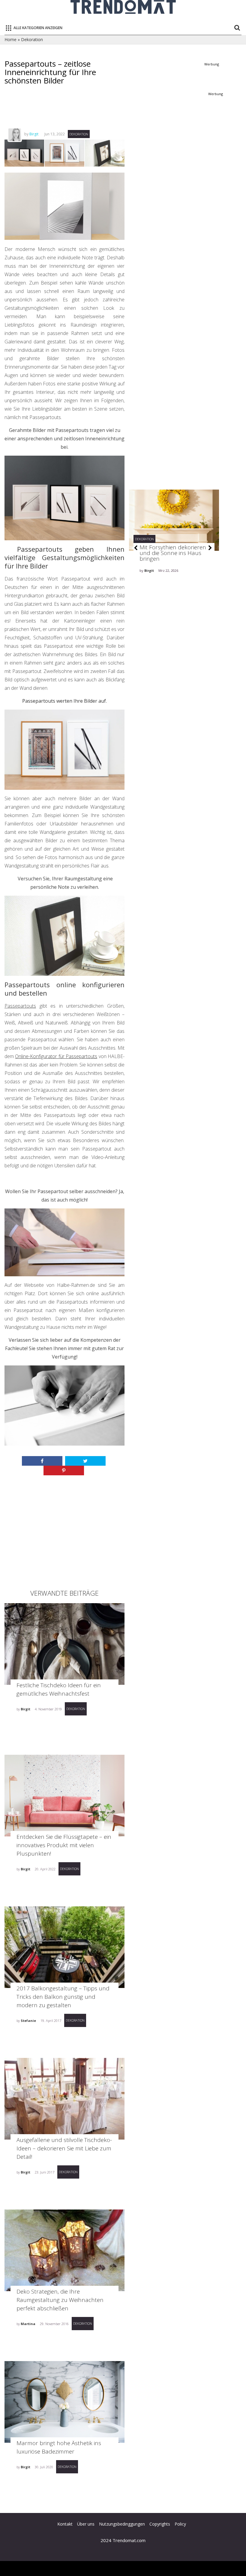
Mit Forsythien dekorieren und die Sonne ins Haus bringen (173, 553)
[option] (174, 550)
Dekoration (32, 39)
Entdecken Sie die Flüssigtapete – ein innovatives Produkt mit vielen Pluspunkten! (64, 1845)
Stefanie (28, 2021)
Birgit (34, 134)
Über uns (86, 2524)
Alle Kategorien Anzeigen (38, 28)
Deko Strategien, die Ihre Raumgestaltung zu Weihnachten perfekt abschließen (60, 2300)
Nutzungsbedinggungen (122, 2524)
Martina (28, 2324)
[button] (136, 548)
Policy (180, 2524)
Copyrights (160, 2524)
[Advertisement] (114, 112)
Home (10, 39)
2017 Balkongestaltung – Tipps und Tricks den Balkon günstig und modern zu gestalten (63, 1997)
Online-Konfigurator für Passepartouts (56, 1056)
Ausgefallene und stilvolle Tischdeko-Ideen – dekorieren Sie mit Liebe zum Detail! (64, 2148)
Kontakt (65, 2524)
